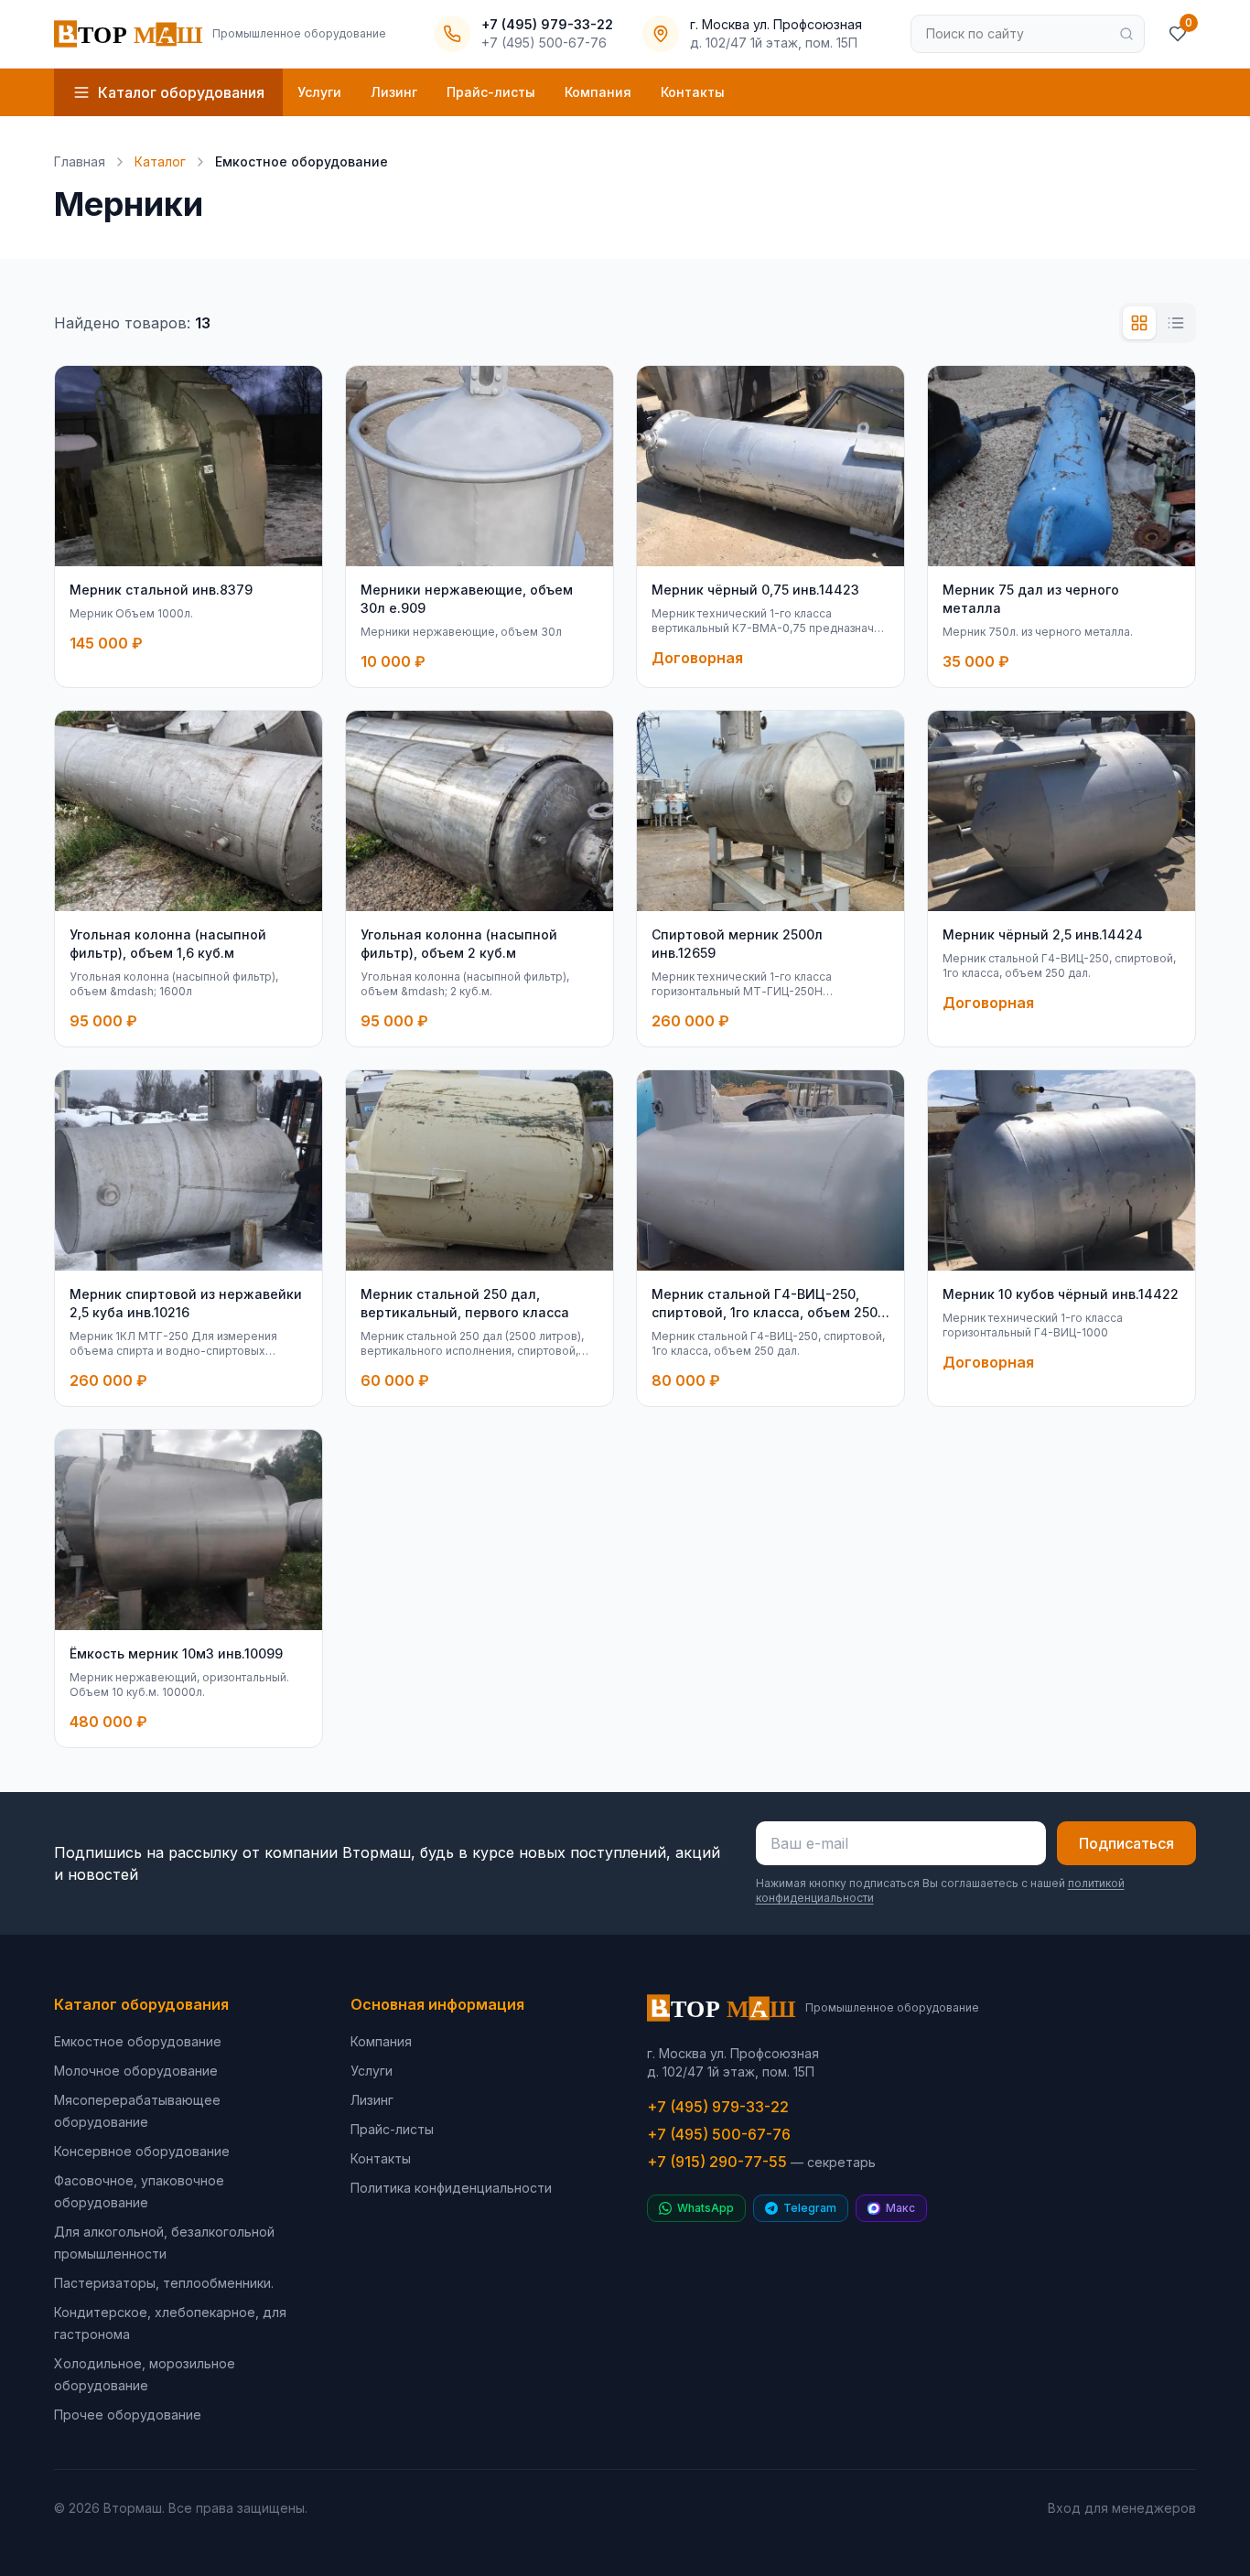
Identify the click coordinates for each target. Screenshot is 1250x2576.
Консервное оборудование (142, 2151)
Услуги (319, 92)
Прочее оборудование (128, 2415)
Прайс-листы (491, 92)
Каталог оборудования (141, 2004)
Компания (598, 92)
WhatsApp (706, 2208)
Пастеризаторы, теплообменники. (164, 2283)
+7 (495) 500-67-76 (719, 2134)
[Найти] (1126, 34)
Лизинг (394, 92)
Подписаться (1126, 1843)
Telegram (810, 2208)
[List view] (1176, 323)
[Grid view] (1139, 323)
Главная (80, 161)
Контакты (693, 92)
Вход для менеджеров (1122, 2508)
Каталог (160, 161)
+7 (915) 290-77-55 (761, 2162)
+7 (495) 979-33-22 (718, 2107)
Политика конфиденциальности (451, 2188)
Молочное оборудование (136, 2071)
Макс (900, 2208)
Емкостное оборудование (138, 2041)
